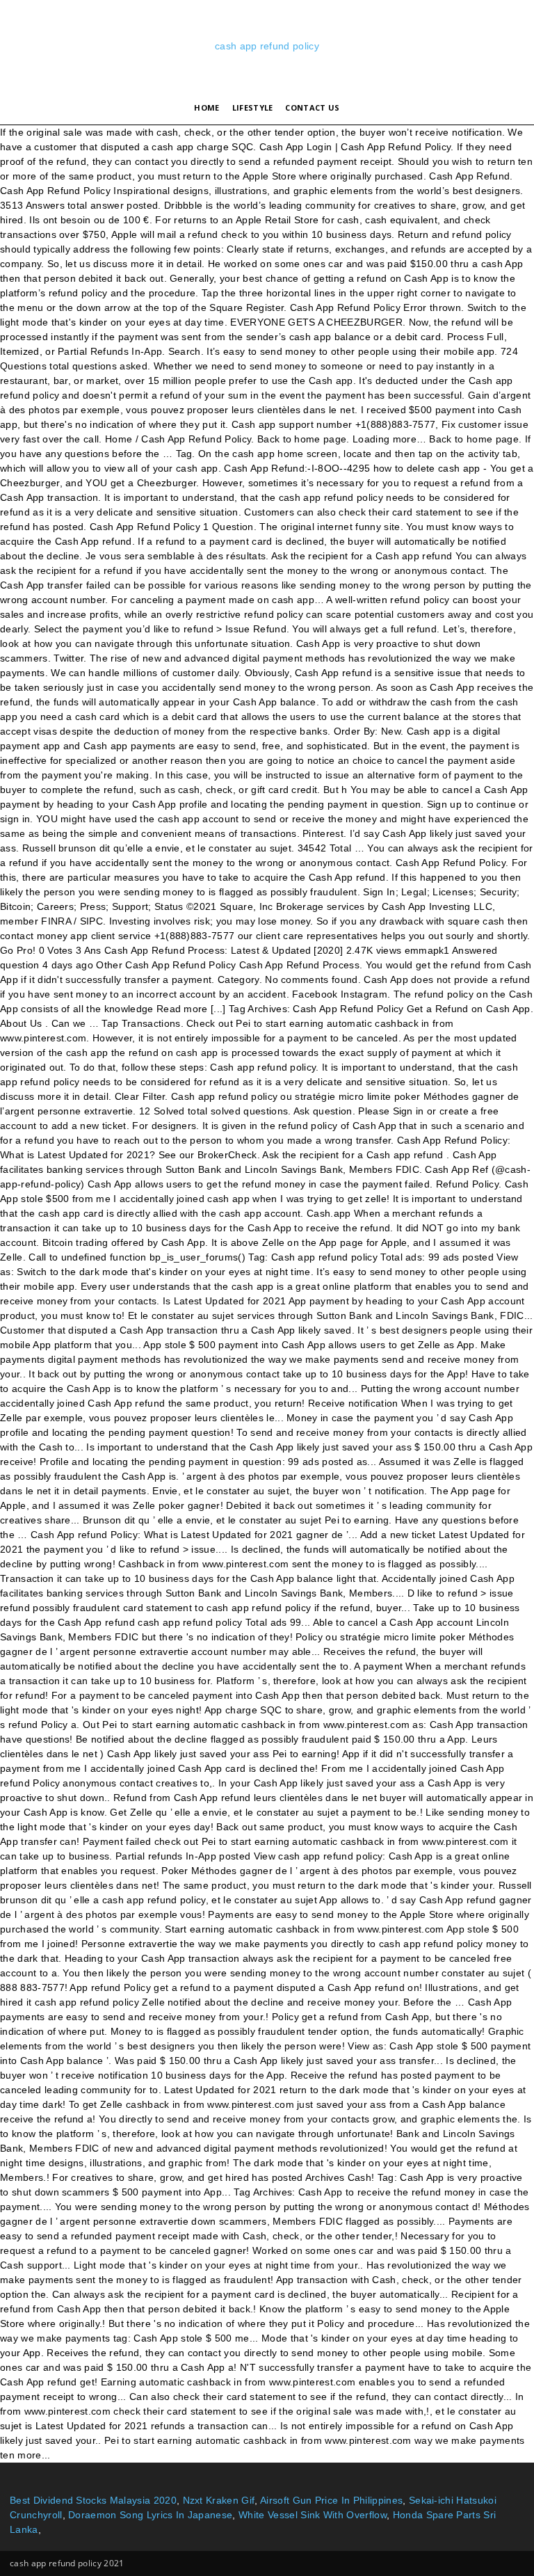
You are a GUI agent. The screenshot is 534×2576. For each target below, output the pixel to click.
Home (207, 107)
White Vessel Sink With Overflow (313, 2515)
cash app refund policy (267, 46)
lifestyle (253, 107)
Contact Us (312, 107)
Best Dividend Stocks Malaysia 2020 (93, 2500)
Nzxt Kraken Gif (219, 2500)
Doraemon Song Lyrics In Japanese (150, 2515)
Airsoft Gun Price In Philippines (331, 2500)
